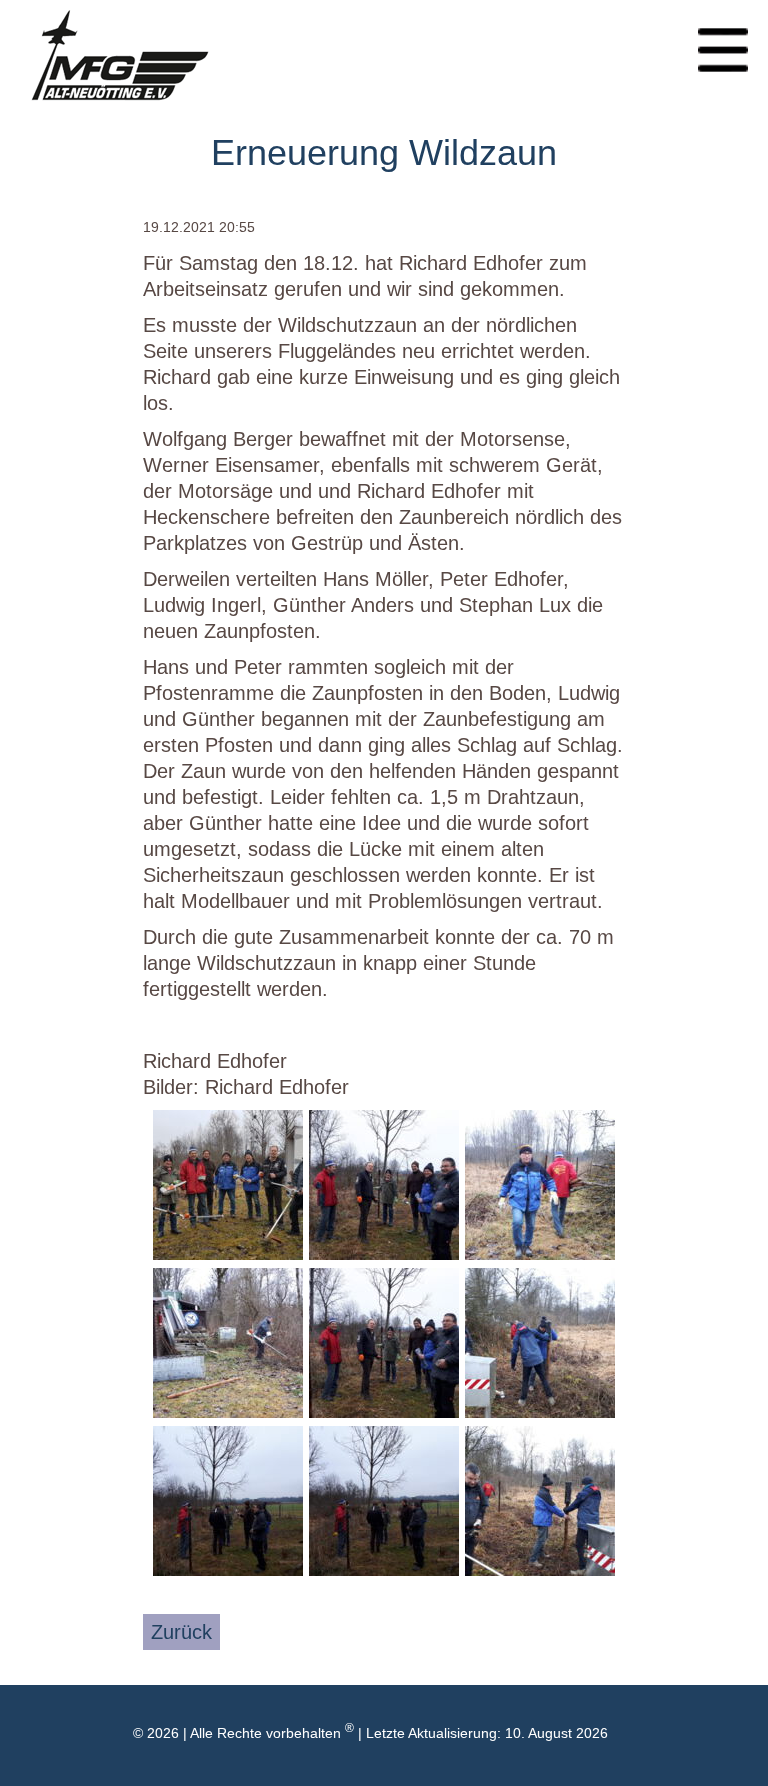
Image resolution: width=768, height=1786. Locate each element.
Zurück (181, 1632)
